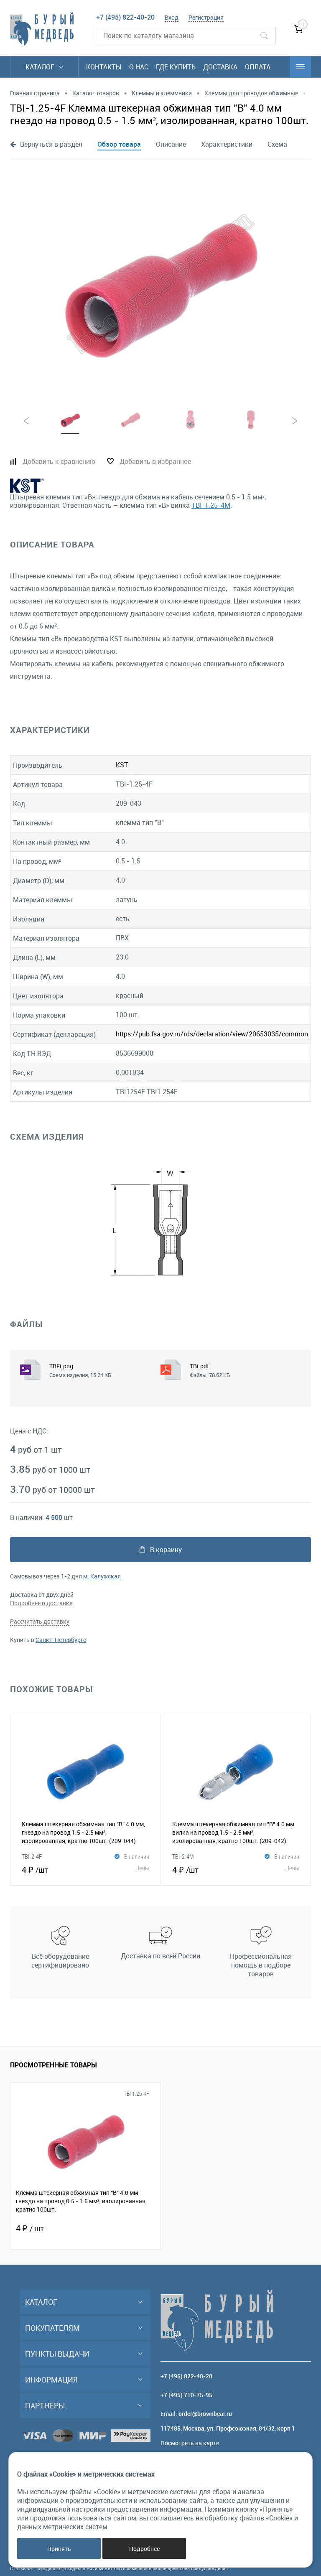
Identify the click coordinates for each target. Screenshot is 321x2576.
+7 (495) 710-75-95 (186, 2395)
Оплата (258, 67)
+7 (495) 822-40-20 (125, 17)
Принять (59, 2549)
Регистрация (206, 17)
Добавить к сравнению (59, 461)
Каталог (41, 67)
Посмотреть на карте (190, 2443)
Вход (172, 17)
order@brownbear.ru (205, 2414)
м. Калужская (102, 1576)
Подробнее (144, 2549)
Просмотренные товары (53, 2065)
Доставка (220, 67)
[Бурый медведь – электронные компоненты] (42, 29)
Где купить (176, 67)
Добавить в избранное (155, 461)
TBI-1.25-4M (211, 505)
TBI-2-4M (183, 1856)
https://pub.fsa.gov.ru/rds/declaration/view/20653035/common (212, 1034)
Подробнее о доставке (41, 1603)
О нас (139, 67)
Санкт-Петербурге (61, 1640)
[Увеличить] (160, 284)
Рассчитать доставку (40, 1621)
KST (122, 765)
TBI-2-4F (32, 1856)
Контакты (104, 67)
